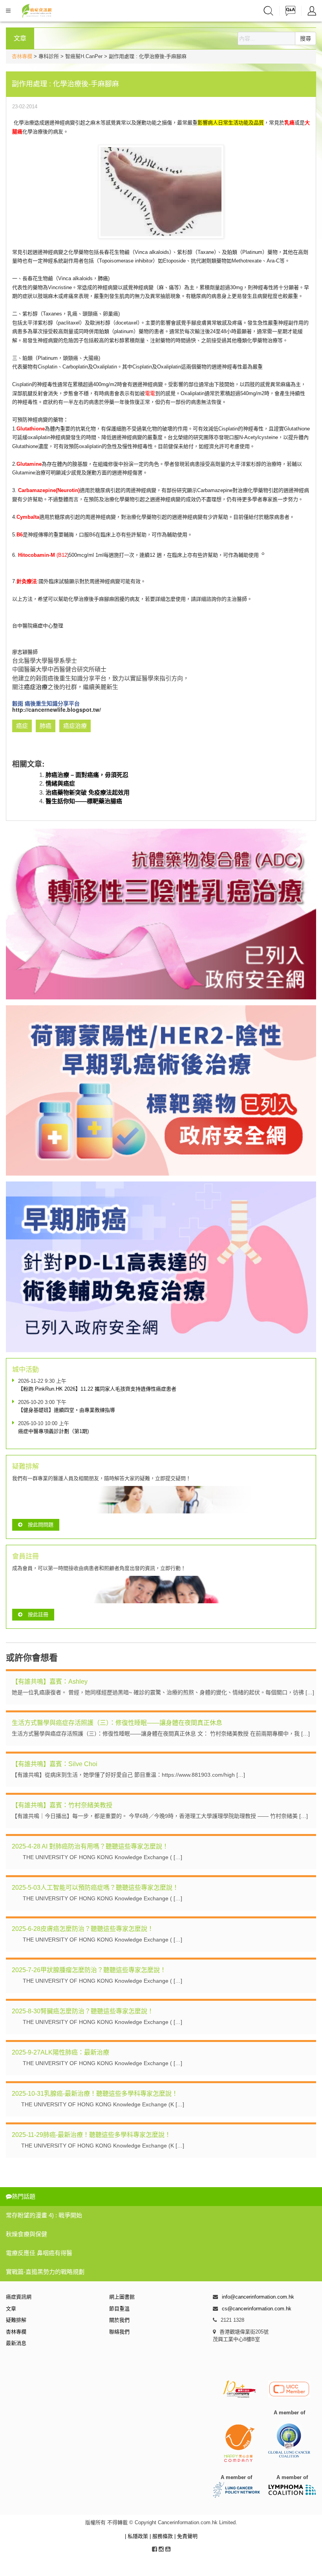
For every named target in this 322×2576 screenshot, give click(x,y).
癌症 (38, 626)
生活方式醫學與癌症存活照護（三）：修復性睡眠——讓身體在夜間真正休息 (117, 1723)
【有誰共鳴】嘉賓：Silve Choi (55, 1764)
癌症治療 (36, 687)
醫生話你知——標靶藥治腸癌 (84, 801)
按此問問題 (41, 1525)
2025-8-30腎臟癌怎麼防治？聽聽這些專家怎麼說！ (83, 2011)
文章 (11, 2309)
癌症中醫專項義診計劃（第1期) (53, 1431)
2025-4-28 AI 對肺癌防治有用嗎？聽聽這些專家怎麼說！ (90, 1846)
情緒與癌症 (60, 783)
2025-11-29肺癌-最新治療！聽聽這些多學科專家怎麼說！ (91, 2135)
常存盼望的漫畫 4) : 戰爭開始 (44, 2215)
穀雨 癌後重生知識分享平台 (46, 703)
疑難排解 (16, 2320)
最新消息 (16, 2343)
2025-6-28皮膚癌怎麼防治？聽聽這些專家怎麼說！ (83, 1929)
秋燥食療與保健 (27, 2234)
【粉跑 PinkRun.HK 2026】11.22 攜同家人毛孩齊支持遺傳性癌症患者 (97, 1389)
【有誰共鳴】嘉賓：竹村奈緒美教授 (62, 1805)
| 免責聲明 (186, 2536)
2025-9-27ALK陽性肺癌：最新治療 (60, 2052)
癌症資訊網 (19, 2297)
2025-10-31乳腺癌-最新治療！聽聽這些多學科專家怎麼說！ (95, 2094)
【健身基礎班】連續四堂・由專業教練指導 (67, 1410)
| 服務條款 (162, 2536)
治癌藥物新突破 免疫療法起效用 (88, 792)
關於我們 (119, 2320)
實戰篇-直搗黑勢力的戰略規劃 (45, 2272)
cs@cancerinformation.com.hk (257, 2309)
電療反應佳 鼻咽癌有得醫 (39, 2253)
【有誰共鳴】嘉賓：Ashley (50, 1682)
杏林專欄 (22, 56)
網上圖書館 (122, 2297)
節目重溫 (119, 2309)
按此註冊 (38, 1614)
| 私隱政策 (137, 2536)
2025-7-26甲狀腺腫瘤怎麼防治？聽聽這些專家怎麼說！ (89, 1970)
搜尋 (306, 38)
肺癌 (103, 278)
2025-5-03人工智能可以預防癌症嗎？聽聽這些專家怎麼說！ (95, 1888)
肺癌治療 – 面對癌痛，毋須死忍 (87, 775)
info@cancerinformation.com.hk (258, 2297)
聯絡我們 (119, 2332)
